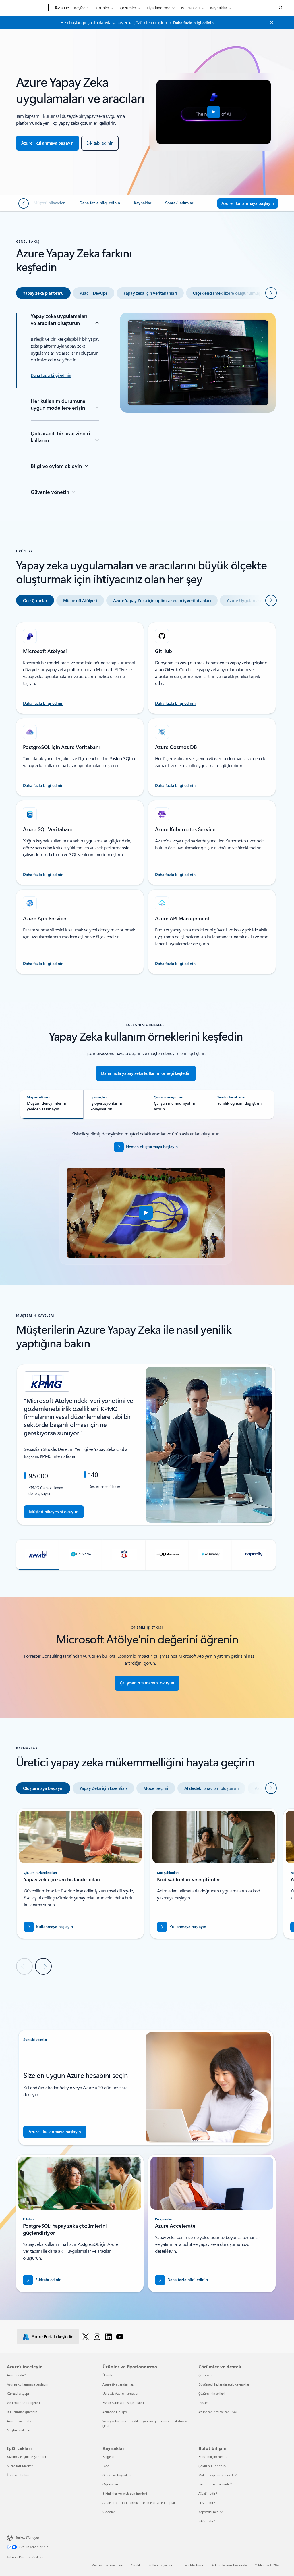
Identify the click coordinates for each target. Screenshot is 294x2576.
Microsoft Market (20, 2466)
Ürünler (102, 8)
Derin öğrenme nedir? (215, 2484)
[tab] (43, 293)
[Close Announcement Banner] (270, 22)
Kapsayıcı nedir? (210, 2512)
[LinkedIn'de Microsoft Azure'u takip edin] (108, 2336)
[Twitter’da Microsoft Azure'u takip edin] (86, 2336)
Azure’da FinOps (115, 2412)
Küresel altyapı (18, 2393)
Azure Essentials (19, 2421)
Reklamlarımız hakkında (229, 2565)
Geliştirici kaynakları (118, 2475)
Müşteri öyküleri (19, 2430)
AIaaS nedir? (208, 2493)
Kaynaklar (219, 8)
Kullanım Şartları (161, 2565)
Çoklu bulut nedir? (212, 2466)
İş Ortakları (190, 8)
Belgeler (109, 2457)
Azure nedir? (16, 2375)
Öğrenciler (111, 2484)
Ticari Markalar (192, 2565)
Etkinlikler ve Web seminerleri (125, 2493)
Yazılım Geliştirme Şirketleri (27, 2457)
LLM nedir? (207, 2503)
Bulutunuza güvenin (22, 2412)
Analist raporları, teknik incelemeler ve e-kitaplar (139, 2503)
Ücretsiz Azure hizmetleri (121, 2393)
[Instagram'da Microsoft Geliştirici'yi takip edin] (97, 2336)
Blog (106, 2466)
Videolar (109, 2512)
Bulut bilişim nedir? (213, 2457)
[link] (50, 205)
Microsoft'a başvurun (107, 2565)
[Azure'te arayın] (279, 7)
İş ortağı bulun (18, 2475)
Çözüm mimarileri (212, 2393)
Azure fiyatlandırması (118, 2384)
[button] (214, 112)
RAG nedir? (207, 2521)
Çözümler (128, 8)
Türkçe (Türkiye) (27, 2537)
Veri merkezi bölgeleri (23, 2403)
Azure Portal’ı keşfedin (53, 2336)
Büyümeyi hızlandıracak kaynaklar (224, 2384)
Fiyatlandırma (158, 8)
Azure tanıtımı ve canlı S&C (218, 2412)
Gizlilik (136, 2565)
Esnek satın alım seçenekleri (123, 2403)
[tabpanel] (146, 403)
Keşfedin (81, 8)
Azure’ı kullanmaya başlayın (28, 2384)
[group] (146, 1445)
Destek (203, 2403)
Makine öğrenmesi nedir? (217, 2475)
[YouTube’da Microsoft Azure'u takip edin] (120, 2336)
